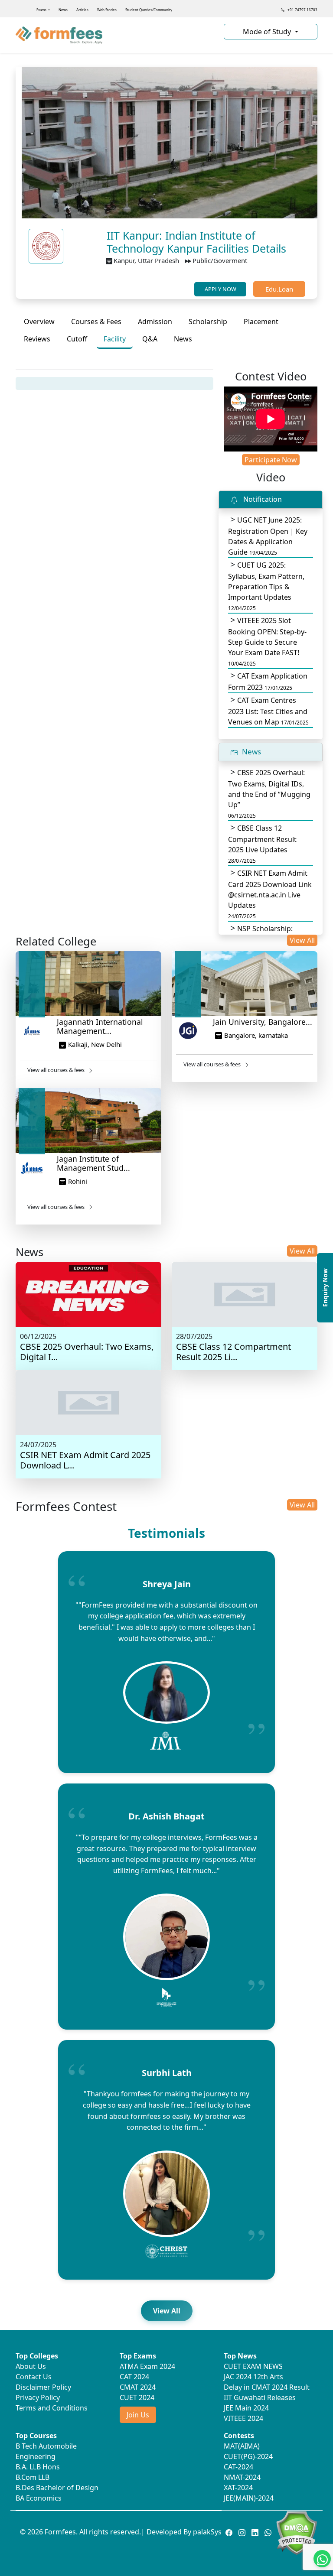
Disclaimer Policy (43, 2387)
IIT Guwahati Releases (260, 2397)
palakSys (207, 2532)
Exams (42, 10)
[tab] (39, 322)
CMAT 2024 (138, 2387)
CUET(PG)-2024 (248, 2456)
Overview (39, 322)
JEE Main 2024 (246, 2408)
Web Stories (107, 10)
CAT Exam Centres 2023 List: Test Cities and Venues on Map (268, 711)
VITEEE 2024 (243, 2418)
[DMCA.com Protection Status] (296, 2532)
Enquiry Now (325, 1288)
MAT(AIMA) (242, 2446)
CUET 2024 (137, 2397)
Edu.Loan (279, 289)
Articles (82, 10)
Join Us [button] (138, 2415)
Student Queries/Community (149, 10)
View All (302, 940)
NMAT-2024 (242, 2477)
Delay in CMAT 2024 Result (267, 2387)
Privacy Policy (38, 2397)
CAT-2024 (238, 2467)
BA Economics (39, 2498)
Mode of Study (268, 32)
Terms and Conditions (52, 2408)
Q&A (150, 339)
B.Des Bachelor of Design (57, 2488)
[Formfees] (114, 35)
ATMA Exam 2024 (147, 2366)
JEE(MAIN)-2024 (249, 2498)
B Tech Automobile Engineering (46, 2451)
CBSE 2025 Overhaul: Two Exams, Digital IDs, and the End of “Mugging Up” (269, 794)
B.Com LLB (33, 2477)
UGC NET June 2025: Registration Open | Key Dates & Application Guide (268, 536)
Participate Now (271, 460)
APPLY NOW (220, 289)
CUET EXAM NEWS (253, 2366)
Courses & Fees (96, 322)
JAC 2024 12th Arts (253, 2377)
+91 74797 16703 (302, 10)
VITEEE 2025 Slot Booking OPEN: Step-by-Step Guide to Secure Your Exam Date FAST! (267, 642)
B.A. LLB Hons (38, 2467)
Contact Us (34, 2377)
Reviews (37, 339)
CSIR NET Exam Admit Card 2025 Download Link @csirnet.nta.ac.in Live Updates (270, 894)
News (63, 10)
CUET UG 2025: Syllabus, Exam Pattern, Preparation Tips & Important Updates (266, 586)
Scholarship (208, 322)
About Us (31, 2366)
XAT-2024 (238, 2488)
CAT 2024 (134, 2377)
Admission (155, 322)
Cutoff (77, 339)
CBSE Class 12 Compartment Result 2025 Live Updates (262, 844)
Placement (261, 322)
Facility (115, 339)
